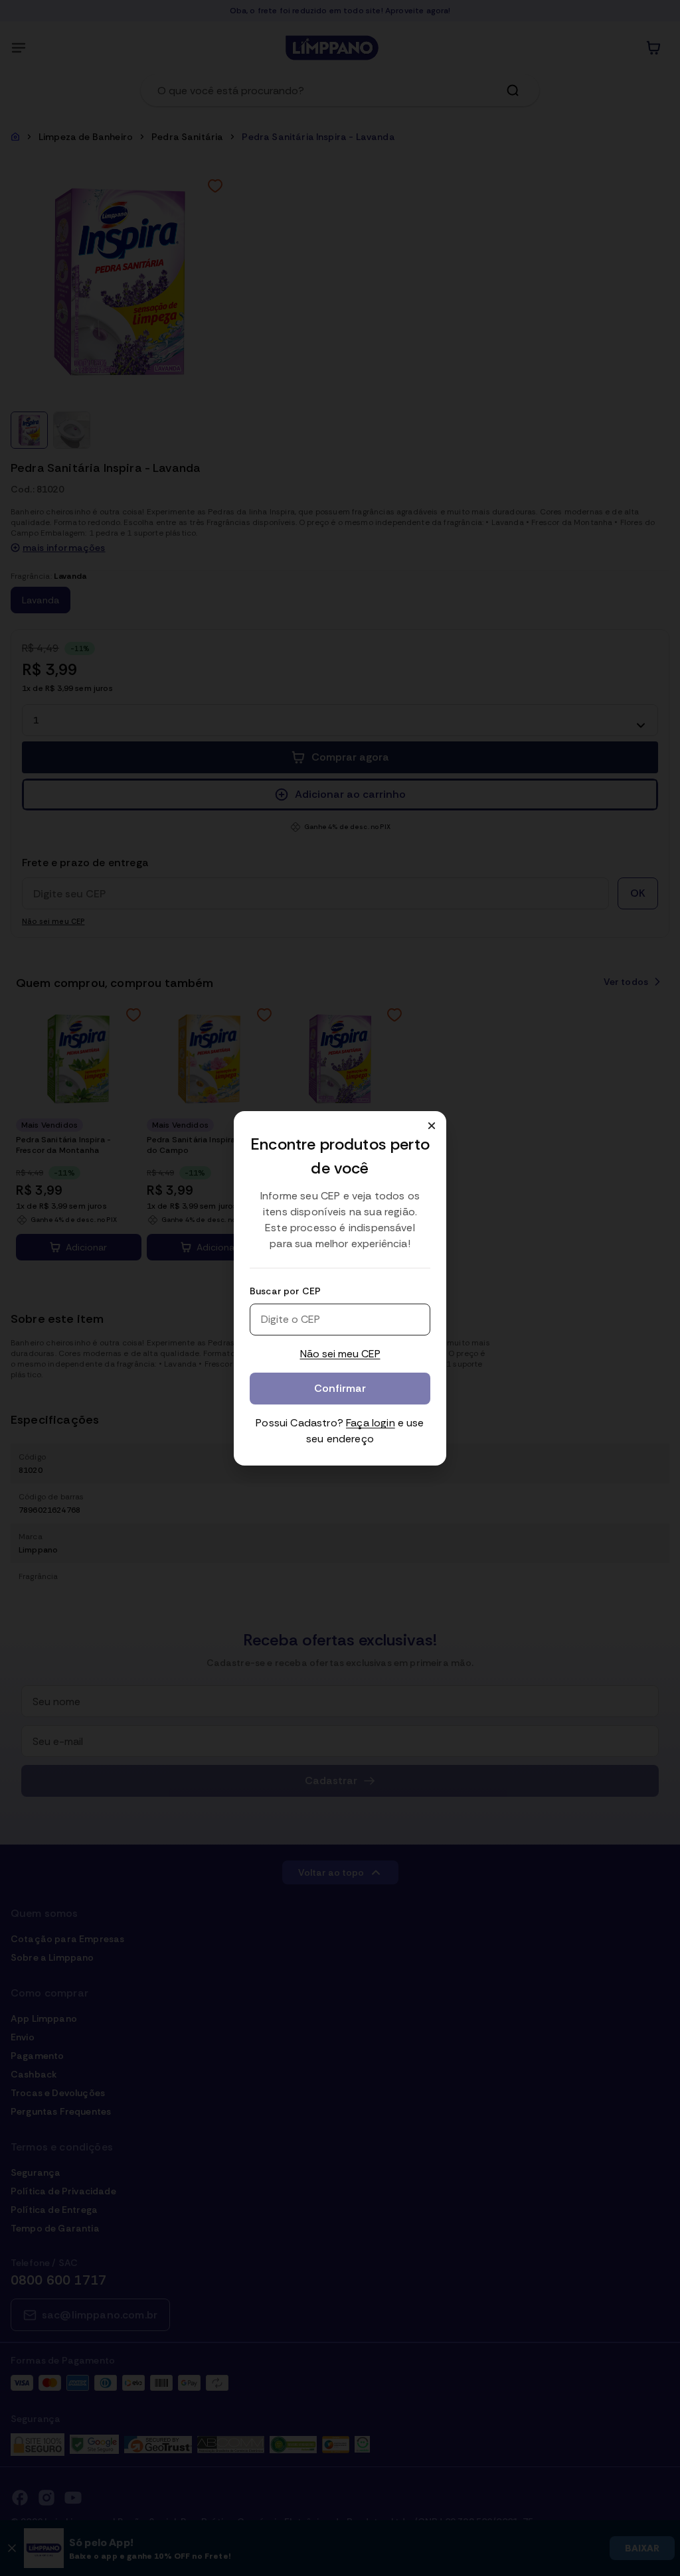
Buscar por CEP (285, 1291)
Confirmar (340, 1388)
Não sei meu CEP (340, 1354)
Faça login (371, 1423)
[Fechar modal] (432, 1126)
